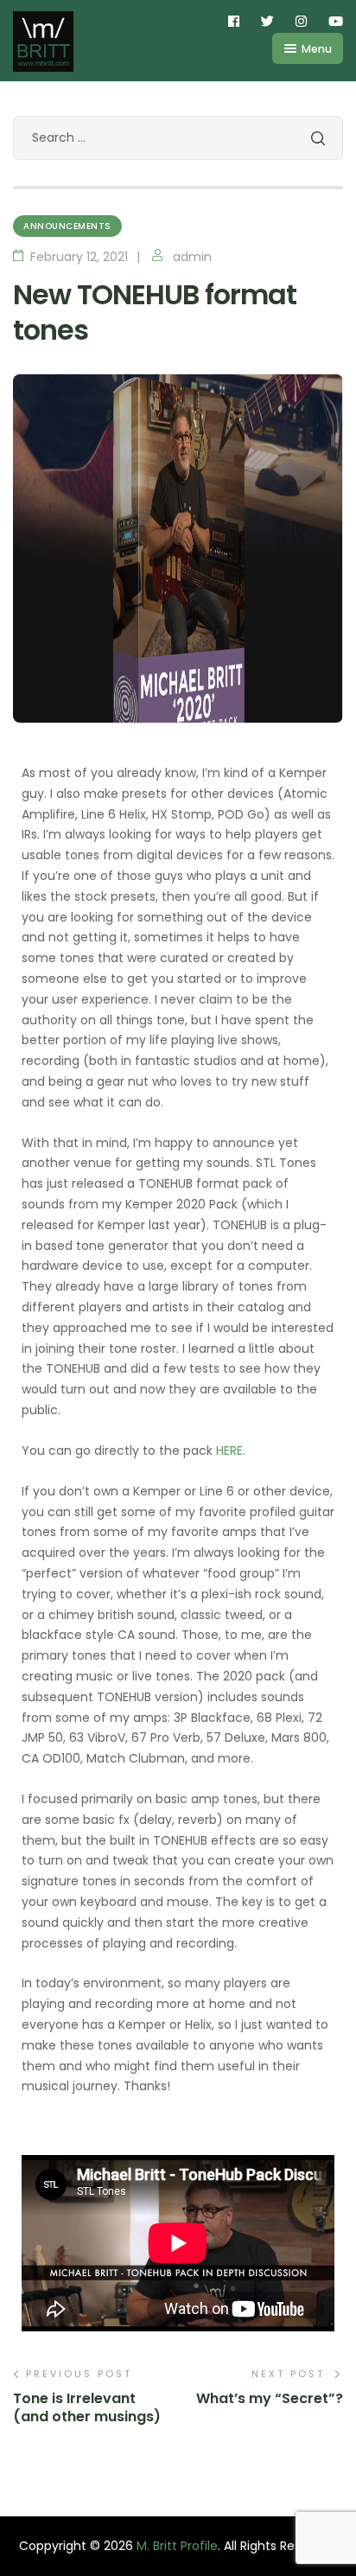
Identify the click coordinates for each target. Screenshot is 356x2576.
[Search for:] (178, 137)
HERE (229, 1451)
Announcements (67, 226)
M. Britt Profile (177, 2546)
